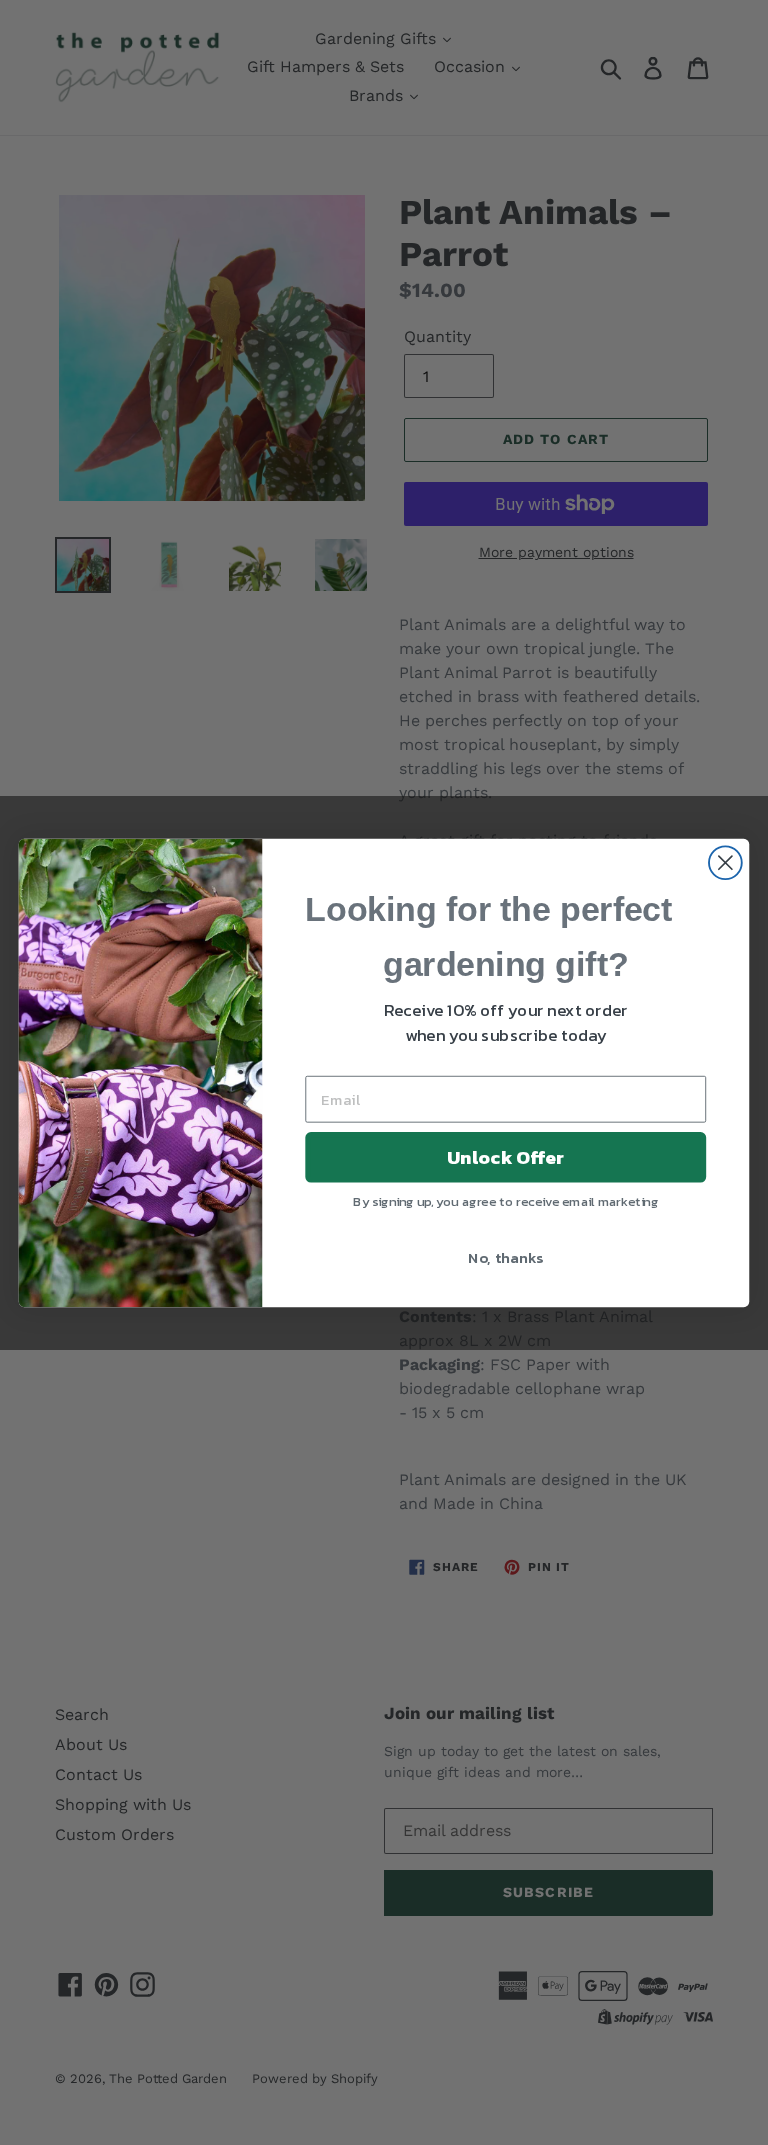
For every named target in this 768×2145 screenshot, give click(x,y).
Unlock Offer (505, 1156)
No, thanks (505, 1256)
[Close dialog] (725, 862)
